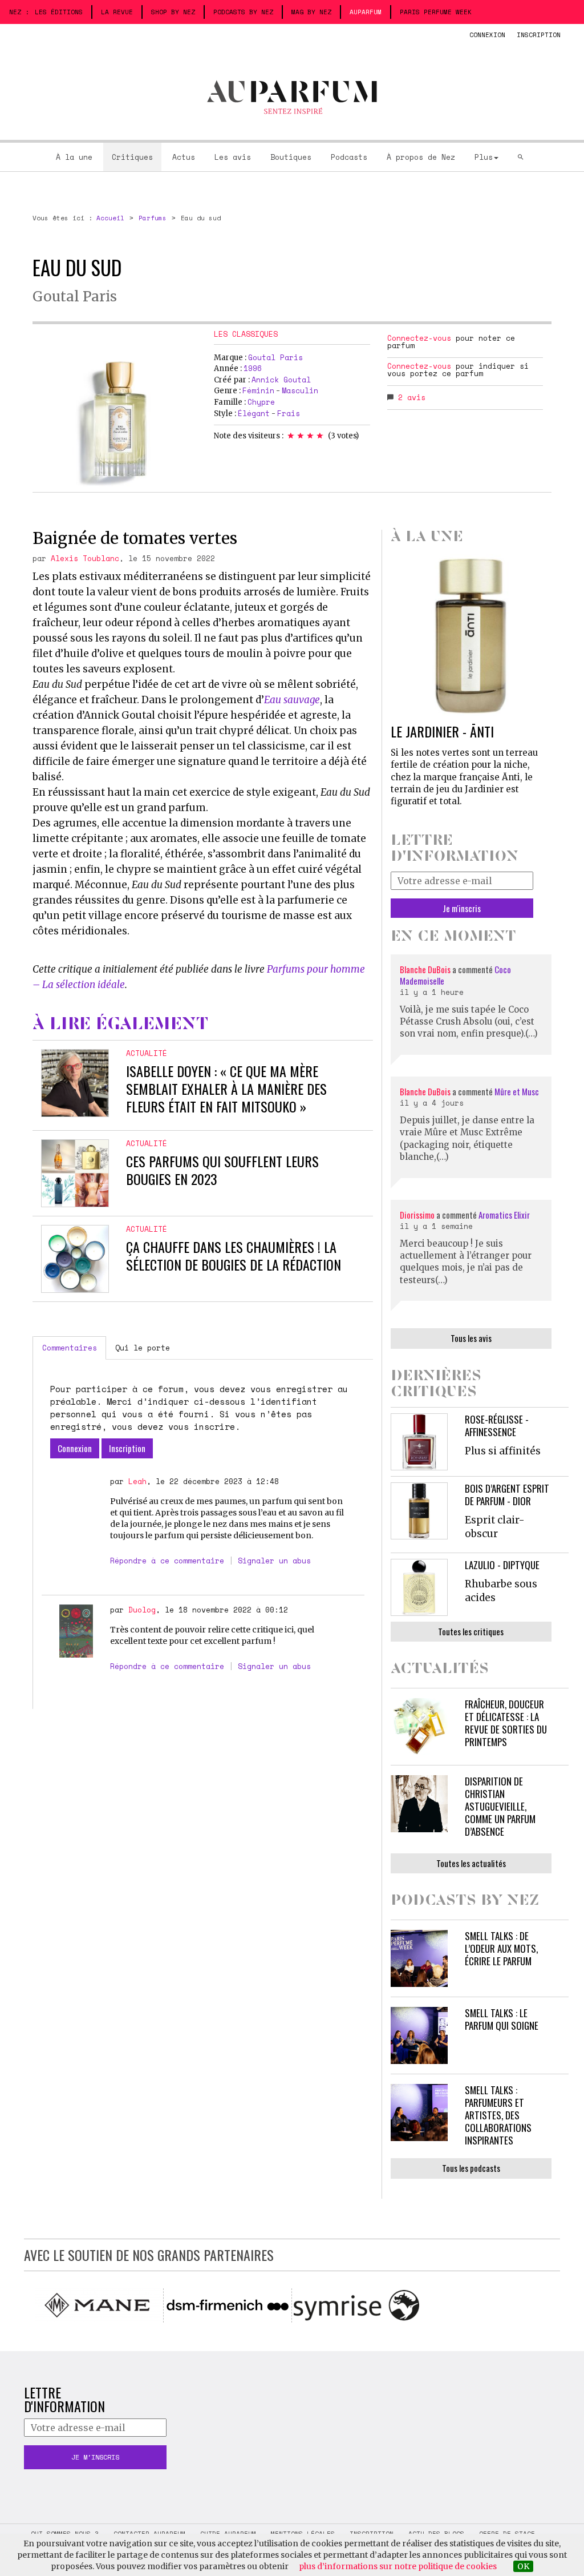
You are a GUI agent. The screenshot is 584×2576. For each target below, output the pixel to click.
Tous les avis (471, 1338)
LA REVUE (117, 12)
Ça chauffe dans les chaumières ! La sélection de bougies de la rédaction (234, 1255)
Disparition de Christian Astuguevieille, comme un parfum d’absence (500, 1806)
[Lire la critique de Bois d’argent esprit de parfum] (419, 1511)
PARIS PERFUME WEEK (436, 12)
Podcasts (349, 157)
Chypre (261, 402)
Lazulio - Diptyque (502, 1565)
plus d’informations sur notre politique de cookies (398, 2566)
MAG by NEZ (311, 12)
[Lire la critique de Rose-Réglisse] (419, 1442)
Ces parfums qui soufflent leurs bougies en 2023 (222, 1170)
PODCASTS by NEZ (243, 12)
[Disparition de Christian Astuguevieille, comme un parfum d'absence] (419, 1804)
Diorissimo (417, 1215)
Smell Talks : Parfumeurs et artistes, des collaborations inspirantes (498, 2115)
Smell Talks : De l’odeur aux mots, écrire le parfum (501, 1948)
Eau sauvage (292, 700)
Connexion (487, 35)
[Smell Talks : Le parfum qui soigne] (419, 2035)
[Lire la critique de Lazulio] (419, 1587)
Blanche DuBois (426, 969)
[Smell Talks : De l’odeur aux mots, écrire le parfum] (419, 1958)
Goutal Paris (75, 297)
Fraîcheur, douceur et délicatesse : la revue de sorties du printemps (506, 1723)
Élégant (254, 413)
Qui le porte (143, 1348)
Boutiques (291, 157)
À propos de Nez (421, 157)
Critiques (132, 157)
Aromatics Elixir (504, 1215)
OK (523, 2566)
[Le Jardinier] (471, 635)
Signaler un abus (274, 1561)
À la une (74, 157)
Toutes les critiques (471, 1631)
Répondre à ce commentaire (167, 1561)
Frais (289, 413)
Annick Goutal (281, 380)
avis (412, 397)
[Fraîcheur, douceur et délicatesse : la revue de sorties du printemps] (419, 1727)
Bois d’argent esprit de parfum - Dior (507, 1495)
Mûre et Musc (517, 1091)
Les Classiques (246, 334)
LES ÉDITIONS (59, 12)
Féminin (258, 390)
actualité (147, 1053)
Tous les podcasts (471, 2168)
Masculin (300, 390)
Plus (484, 157)
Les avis (233, 157)
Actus (184, 157)
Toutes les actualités (471, 1863)
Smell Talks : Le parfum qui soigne (502, 2019)
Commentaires (70, 1348)
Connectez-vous (419, 338)
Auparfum (366, 12)
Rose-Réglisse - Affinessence (497, 1426)
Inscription (539, 35)
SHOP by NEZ (173, 12)
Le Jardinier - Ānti (442, 731)
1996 (253, 368)
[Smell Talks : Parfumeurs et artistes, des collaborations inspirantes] (419, 2113)
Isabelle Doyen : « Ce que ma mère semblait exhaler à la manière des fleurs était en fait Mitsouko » (226, 1089)
